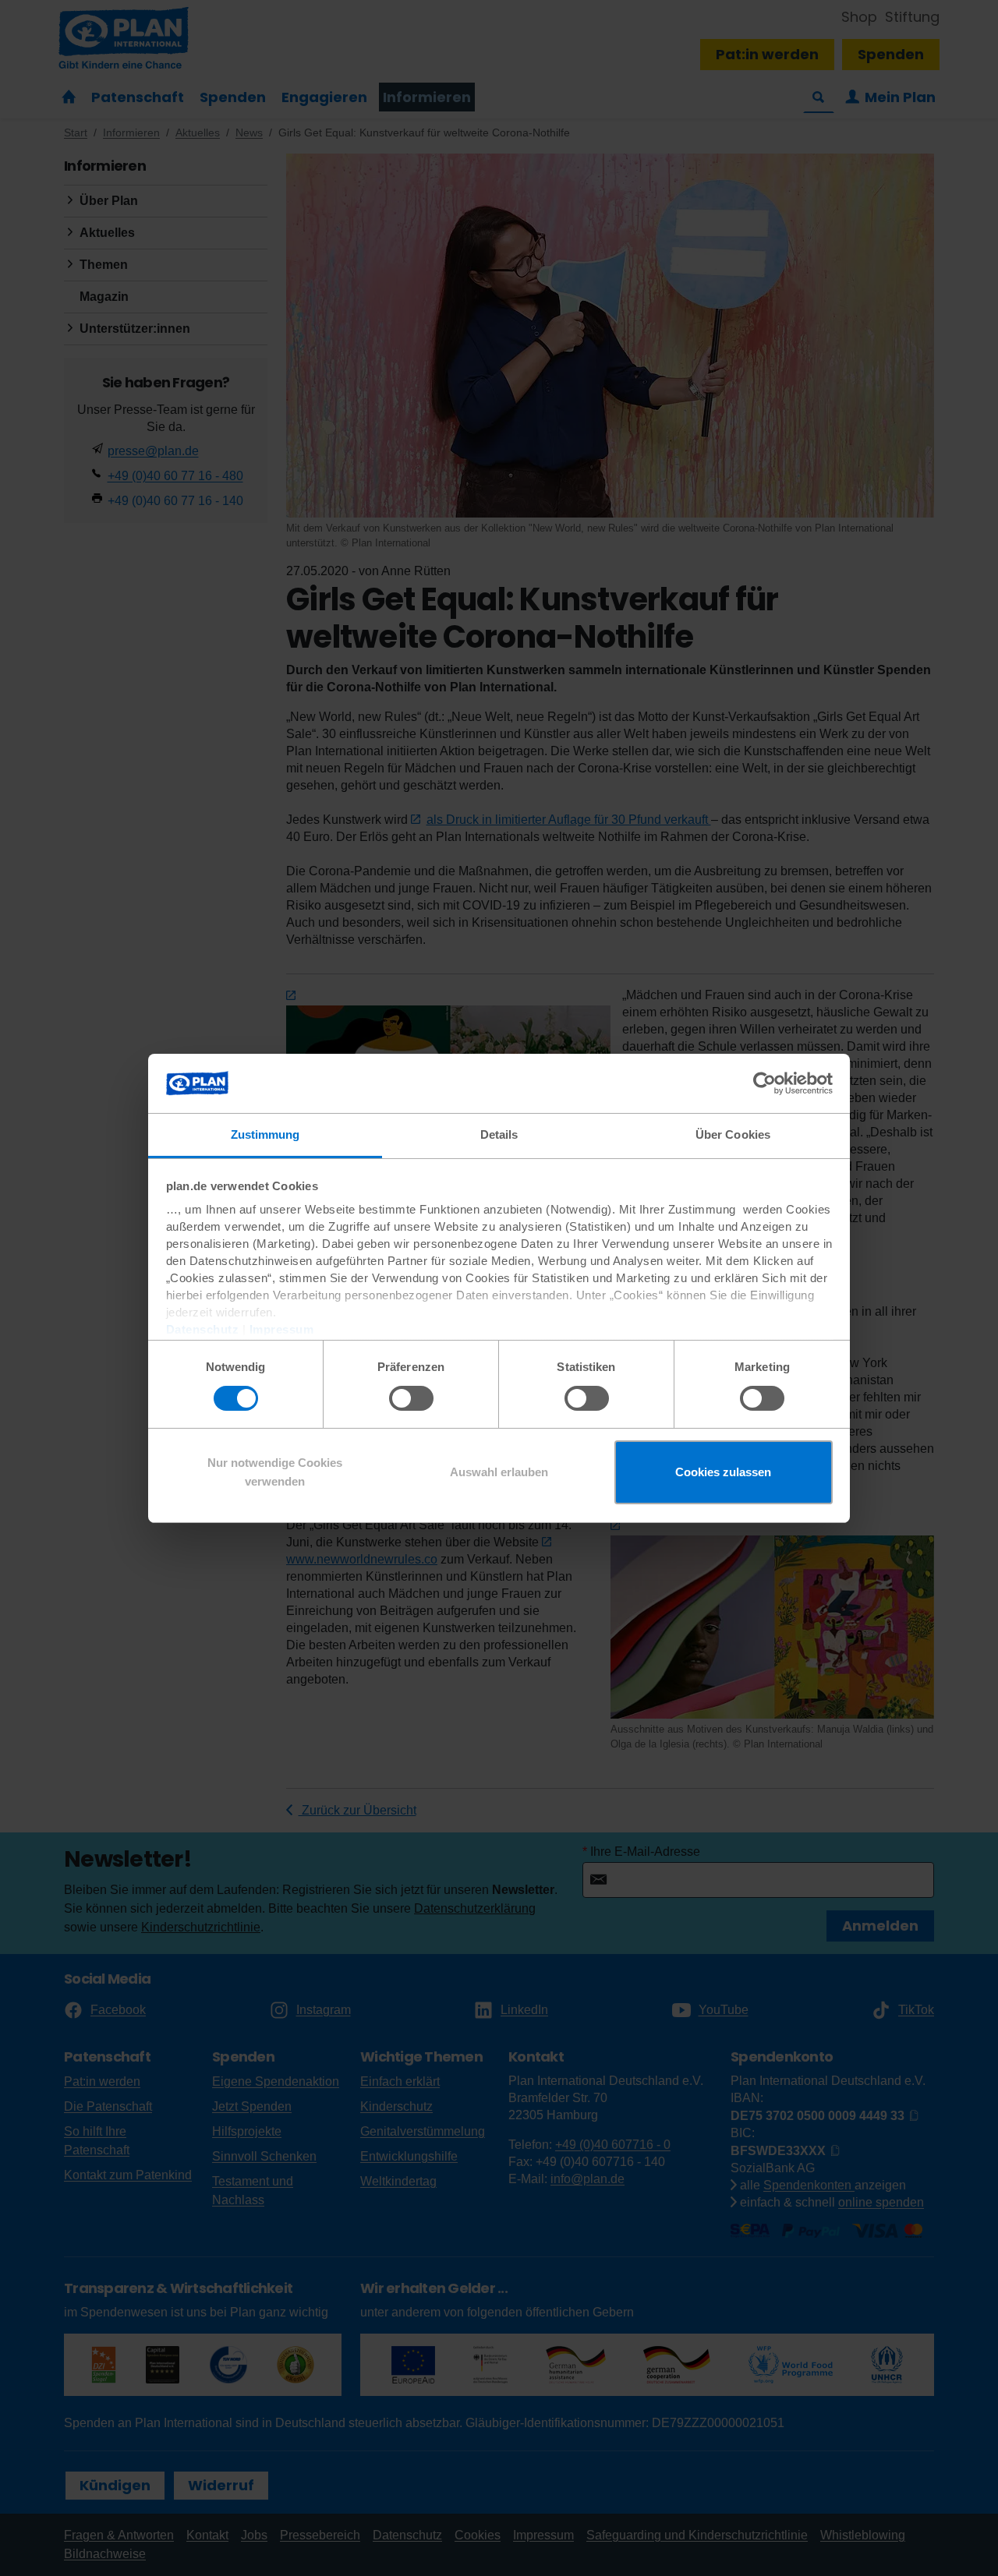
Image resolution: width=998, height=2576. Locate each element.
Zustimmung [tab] (265, 1134)
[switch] (411, 1398)
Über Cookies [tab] (733, 1134)
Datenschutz (203, 1329)
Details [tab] (499, 1134)
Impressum (282, 1329)
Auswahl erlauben (499, 1472)
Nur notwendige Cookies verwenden (275, 1472)
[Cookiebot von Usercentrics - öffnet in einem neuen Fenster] (764, 1083)
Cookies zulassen (723, 1472)
